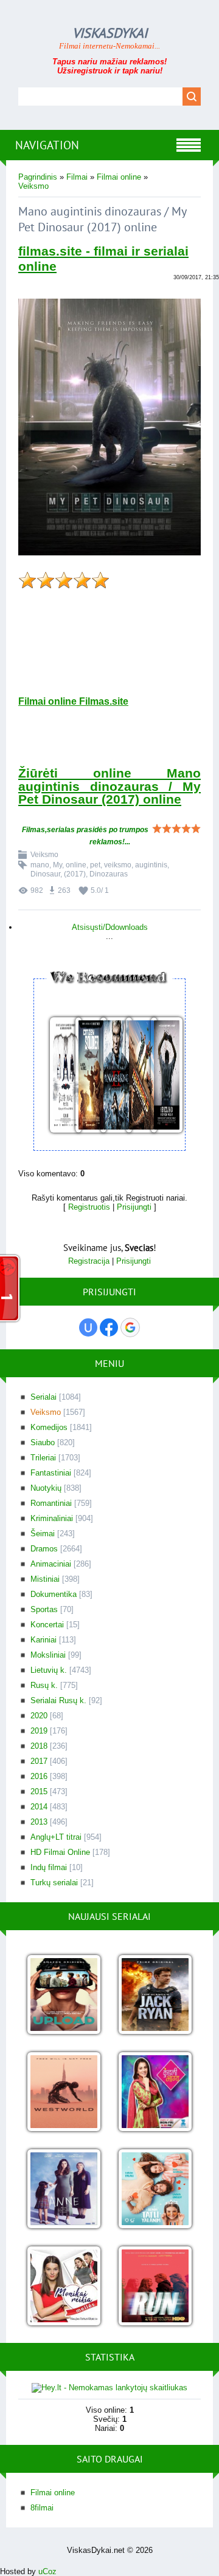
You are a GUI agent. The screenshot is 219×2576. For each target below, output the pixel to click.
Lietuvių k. (49, 1670)
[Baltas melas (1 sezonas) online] (155, 2190)
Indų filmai (49, 1867)
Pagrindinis (38, 177)
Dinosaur (45, 874)
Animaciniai (51, 1564)
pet (95, 865)
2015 (39, 1791)
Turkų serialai (54, 1883)
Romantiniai (51, 1503)
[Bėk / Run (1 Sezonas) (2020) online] (155, 2287)
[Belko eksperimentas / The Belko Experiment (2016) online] (160, 1076)
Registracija (89, 1261)
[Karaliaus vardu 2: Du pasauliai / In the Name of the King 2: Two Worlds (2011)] (109, 1076)
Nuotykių (46, 1488)
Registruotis (89, 1207)
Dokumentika (54, 1594)
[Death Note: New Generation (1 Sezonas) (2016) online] (59, 1076)
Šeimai (43, 1534)
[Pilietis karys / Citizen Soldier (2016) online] (85, 1076)
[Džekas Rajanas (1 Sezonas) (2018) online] (155, 1995)
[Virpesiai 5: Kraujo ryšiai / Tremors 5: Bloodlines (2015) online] (135, 1076)
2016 (39, 1776)
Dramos (44, 1549)
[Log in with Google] (130, 1327)
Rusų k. (44, 1685)
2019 (39, 1731)
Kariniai (43, 1640)
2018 (39, 1746)
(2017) (75, 874)
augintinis (151, 865)
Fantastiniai (51, 1473)
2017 (39, 1761)
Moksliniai (48, 1655)
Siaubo (43, 1442)
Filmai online (119, 177)
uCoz (47, 2571)
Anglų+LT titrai (56, 1837)
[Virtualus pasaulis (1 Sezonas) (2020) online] (64, 1995)
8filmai (42, 2508)
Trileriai (43, 1458)
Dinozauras (109, 874)
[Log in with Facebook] (109, 1327)
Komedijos (49, 1427)
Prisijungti (134, 1207)
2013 (39, 1822)
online (76, 865)
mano (40, 865)
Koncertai (47, 1625)
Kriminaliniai (52, 1518)
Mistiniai (45, 1579)
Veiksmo (33, 186)
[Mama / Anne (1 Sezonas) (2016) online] (64, 2190)
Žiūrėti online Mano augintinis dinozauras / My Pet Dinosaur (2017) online (109, 786)
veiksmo (118, 865)
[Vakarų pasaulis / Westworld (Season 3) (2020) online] (64, 2093)
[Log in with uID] (88, 1327)
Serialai (43, 1397)
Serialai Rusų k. (58, 1700)
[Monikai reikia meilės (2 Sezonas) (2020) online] (64, 2287)
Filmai (77, 177)
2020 (39, 1716)
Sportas (44, 1609)
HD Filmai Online (60, 1852)
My (57, 865)
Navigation (47, 145)
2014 (39, 1807)
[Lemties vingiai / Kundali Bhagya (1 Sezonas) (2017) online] (155, 2093)
